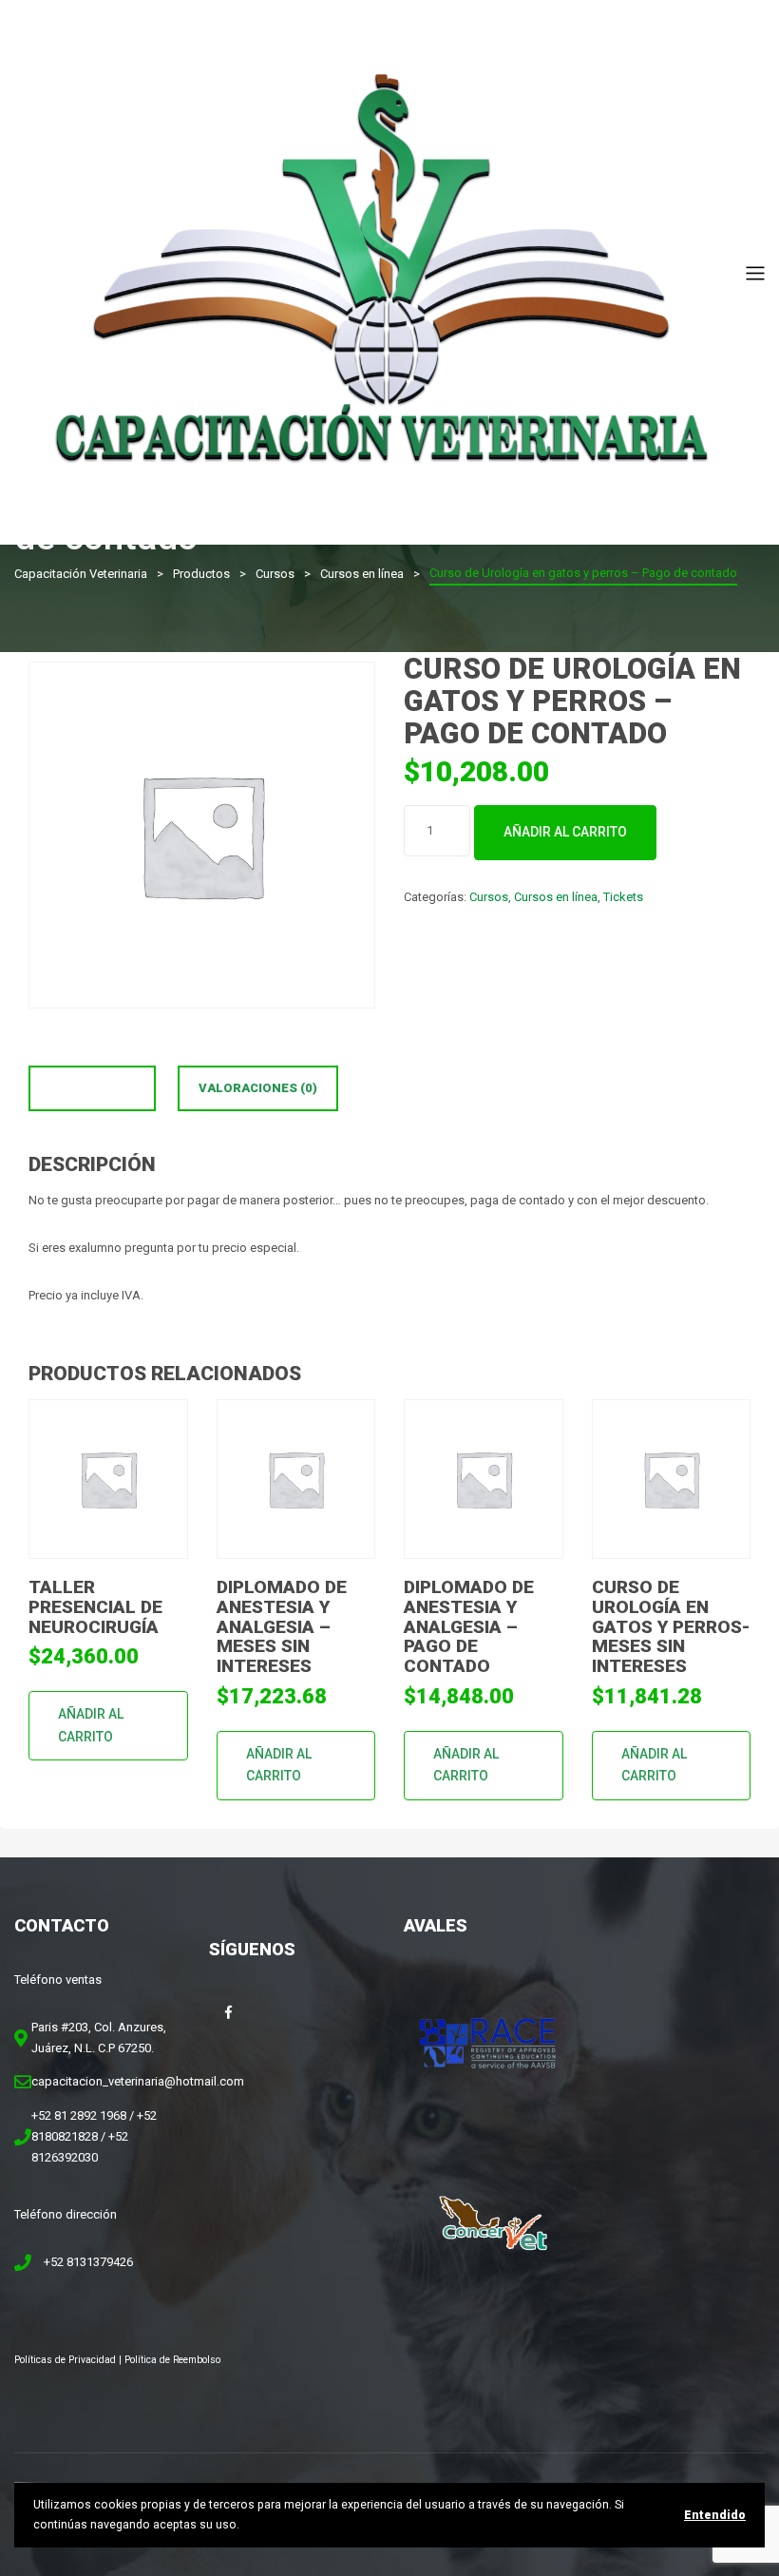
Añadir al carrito (565, 832)
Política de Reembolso (172, 2360)
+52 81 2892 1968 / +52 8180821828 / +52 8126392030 (94, 2136)
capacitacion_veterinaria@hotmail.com (138, 2081)
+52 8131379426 (88, 2262)
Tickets (623, 897)
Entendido (715, 2515)
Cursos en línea (556, 897)
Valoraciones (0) (258, 1088)
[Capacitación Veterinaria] (380, 271)
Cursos (489, 897)
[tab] (92, 1088)
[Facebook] (228, 2012)
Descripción (92, 1088)
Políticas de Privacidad (65, 2360)
